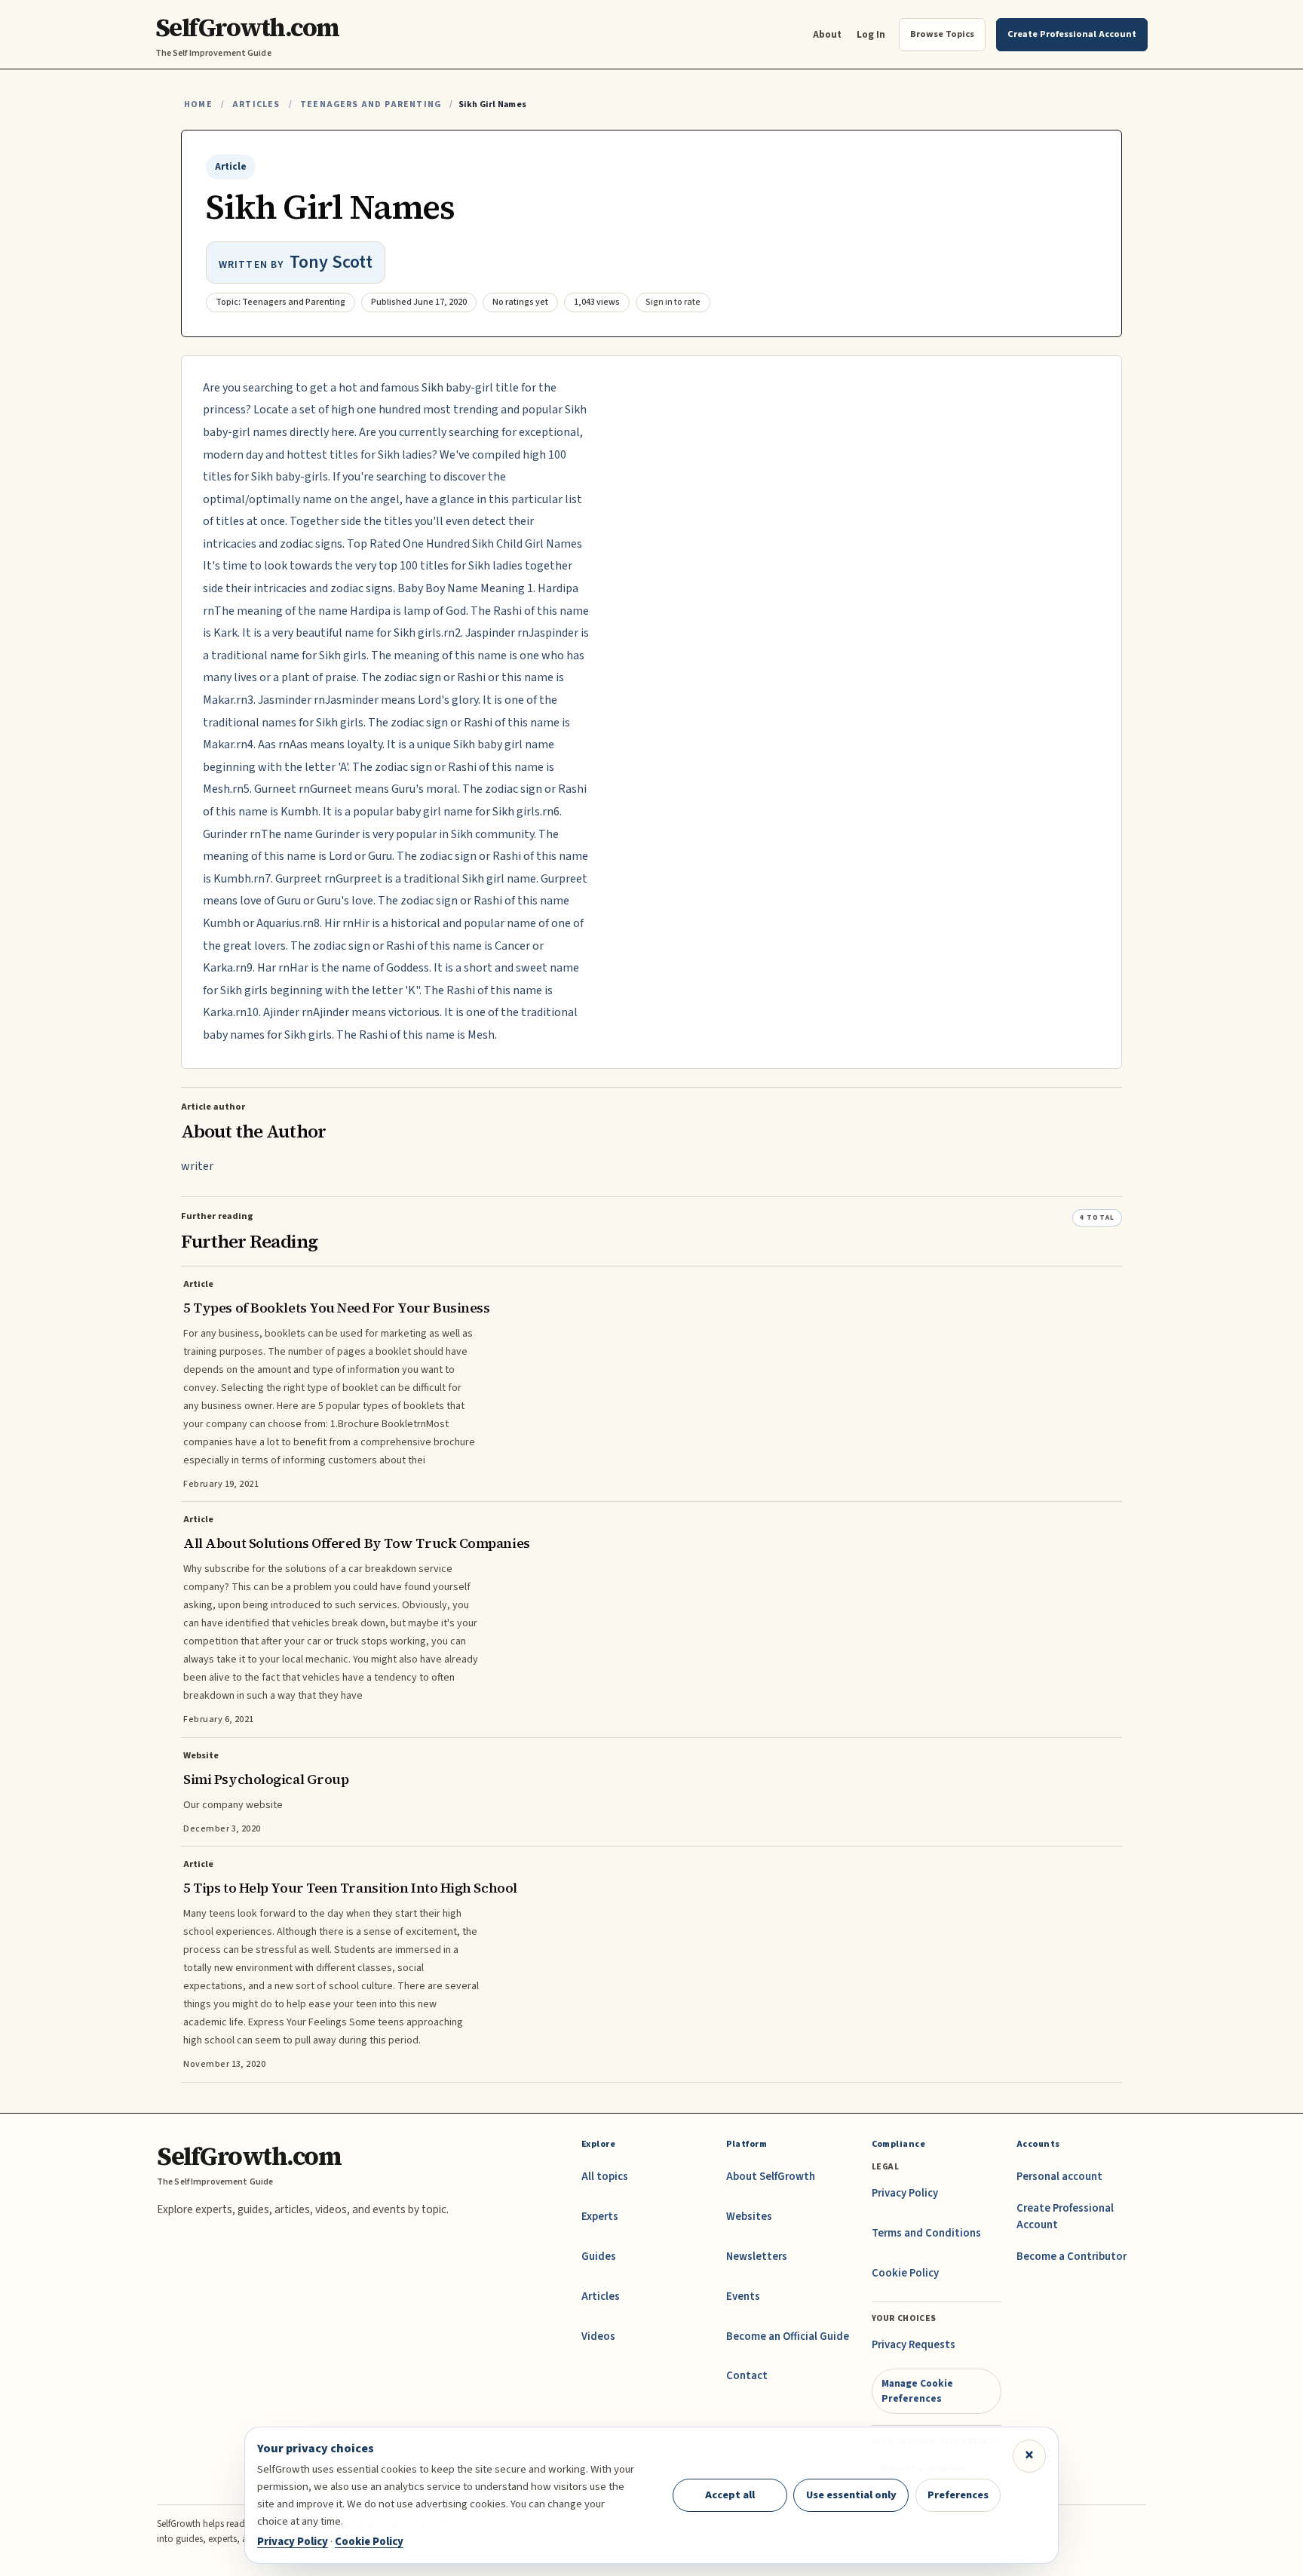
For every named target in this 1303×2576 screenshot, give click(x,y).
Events (743, 2297)
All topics (605, 2177)
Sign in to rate (673, 302)
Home (198, 104)
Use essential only (851, 2495)
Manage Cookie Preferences (917, 2391)
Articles (256, 104)
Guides (599, 2257)
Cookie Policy (905, 2273)
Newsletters (757, 2257)
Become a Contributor (1072, 2257)
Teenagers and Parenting (371, 104)
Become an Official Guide (788, 2337)
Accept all (730, 2495)
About (827, 34)
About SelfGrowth (771, 2177)
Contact (747, 2376)
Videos (598, 2337)
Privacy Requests (914, 2345)
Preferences (958, 2495)
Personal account (1059, 2177)
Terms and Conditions (926, 2233)
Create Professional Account (1065, 2217)
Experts (600, 2217)
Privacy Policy (905, 2193)
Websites (749, 2217)
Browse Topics (942, 34)
